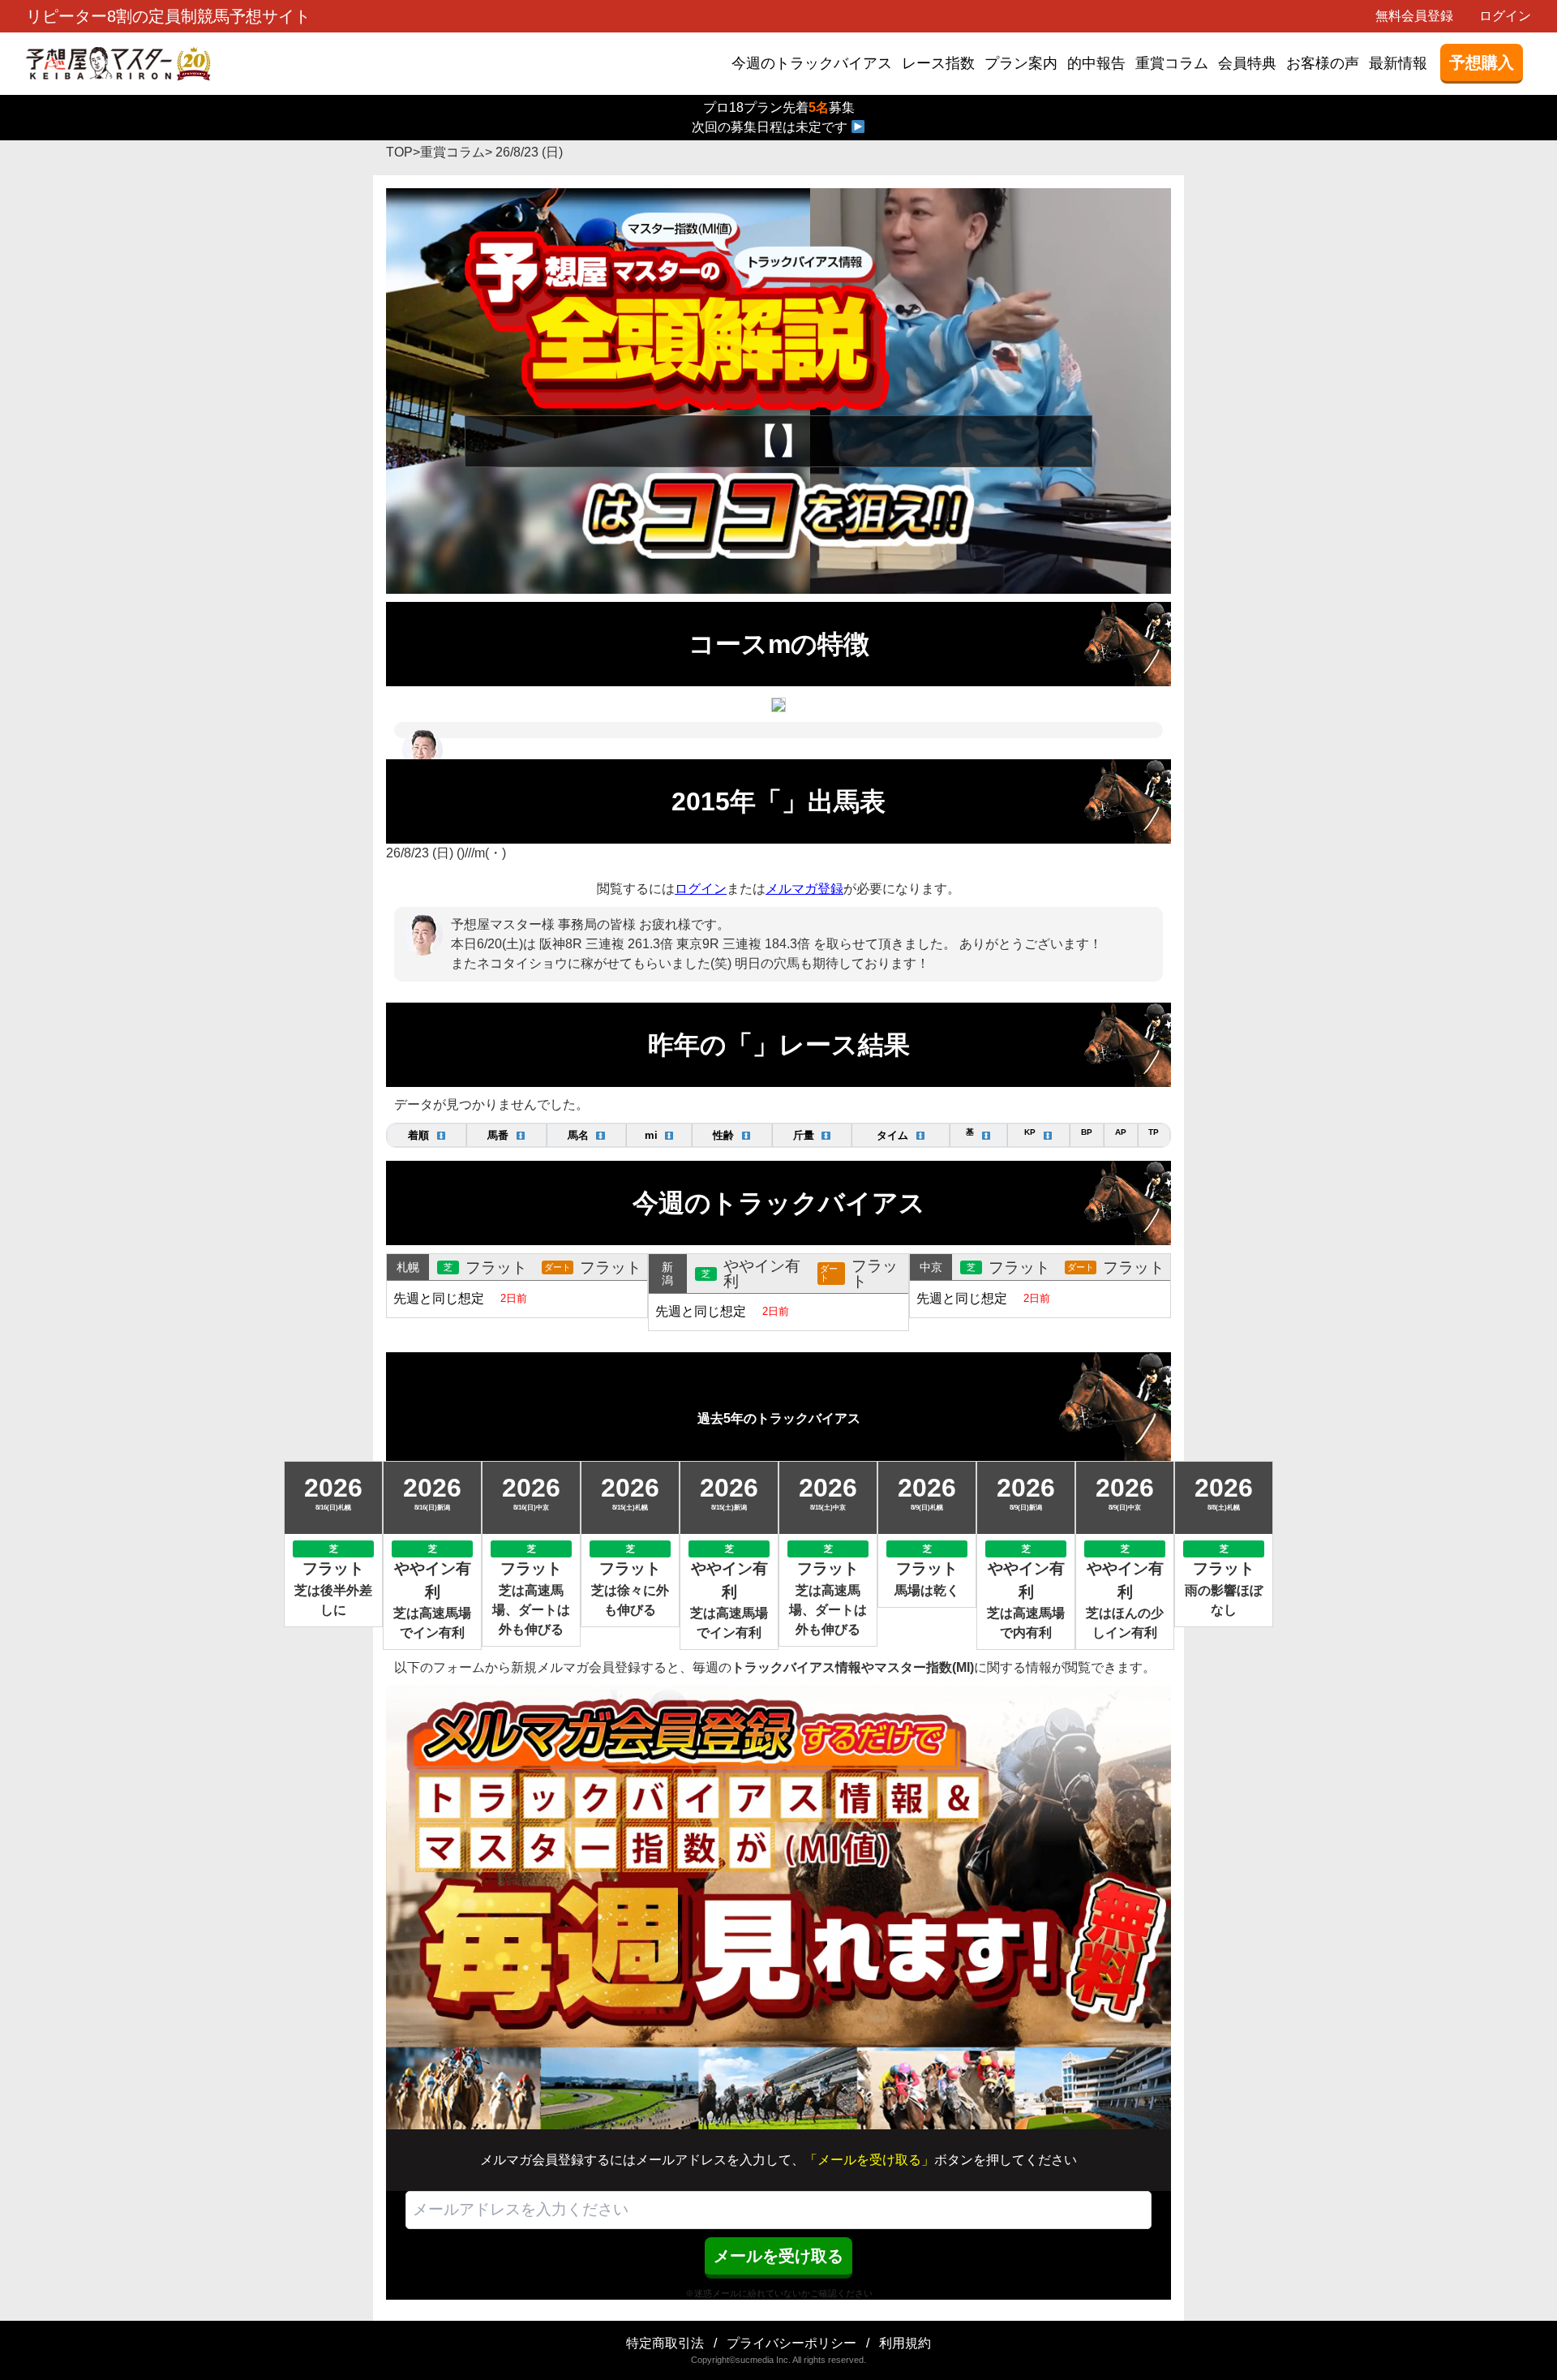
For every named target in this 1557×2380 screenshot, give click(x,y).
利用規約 (905, 2343)
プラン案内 (1021, 63)
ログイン (1505, 16)
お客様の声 (1323, 63)
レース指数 (938, 63)
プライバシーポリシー (791, 2343)
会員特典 (1247, 63)
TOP (399, 152)
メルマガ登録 (804, 889)
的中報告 (1096, 63)
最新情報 (1398, 63)
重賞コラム (1172, 63)
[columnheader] (427, 1135)
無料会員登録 (1414, 16)
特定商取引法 (665, 2343)
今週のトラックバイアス (812, 63)
